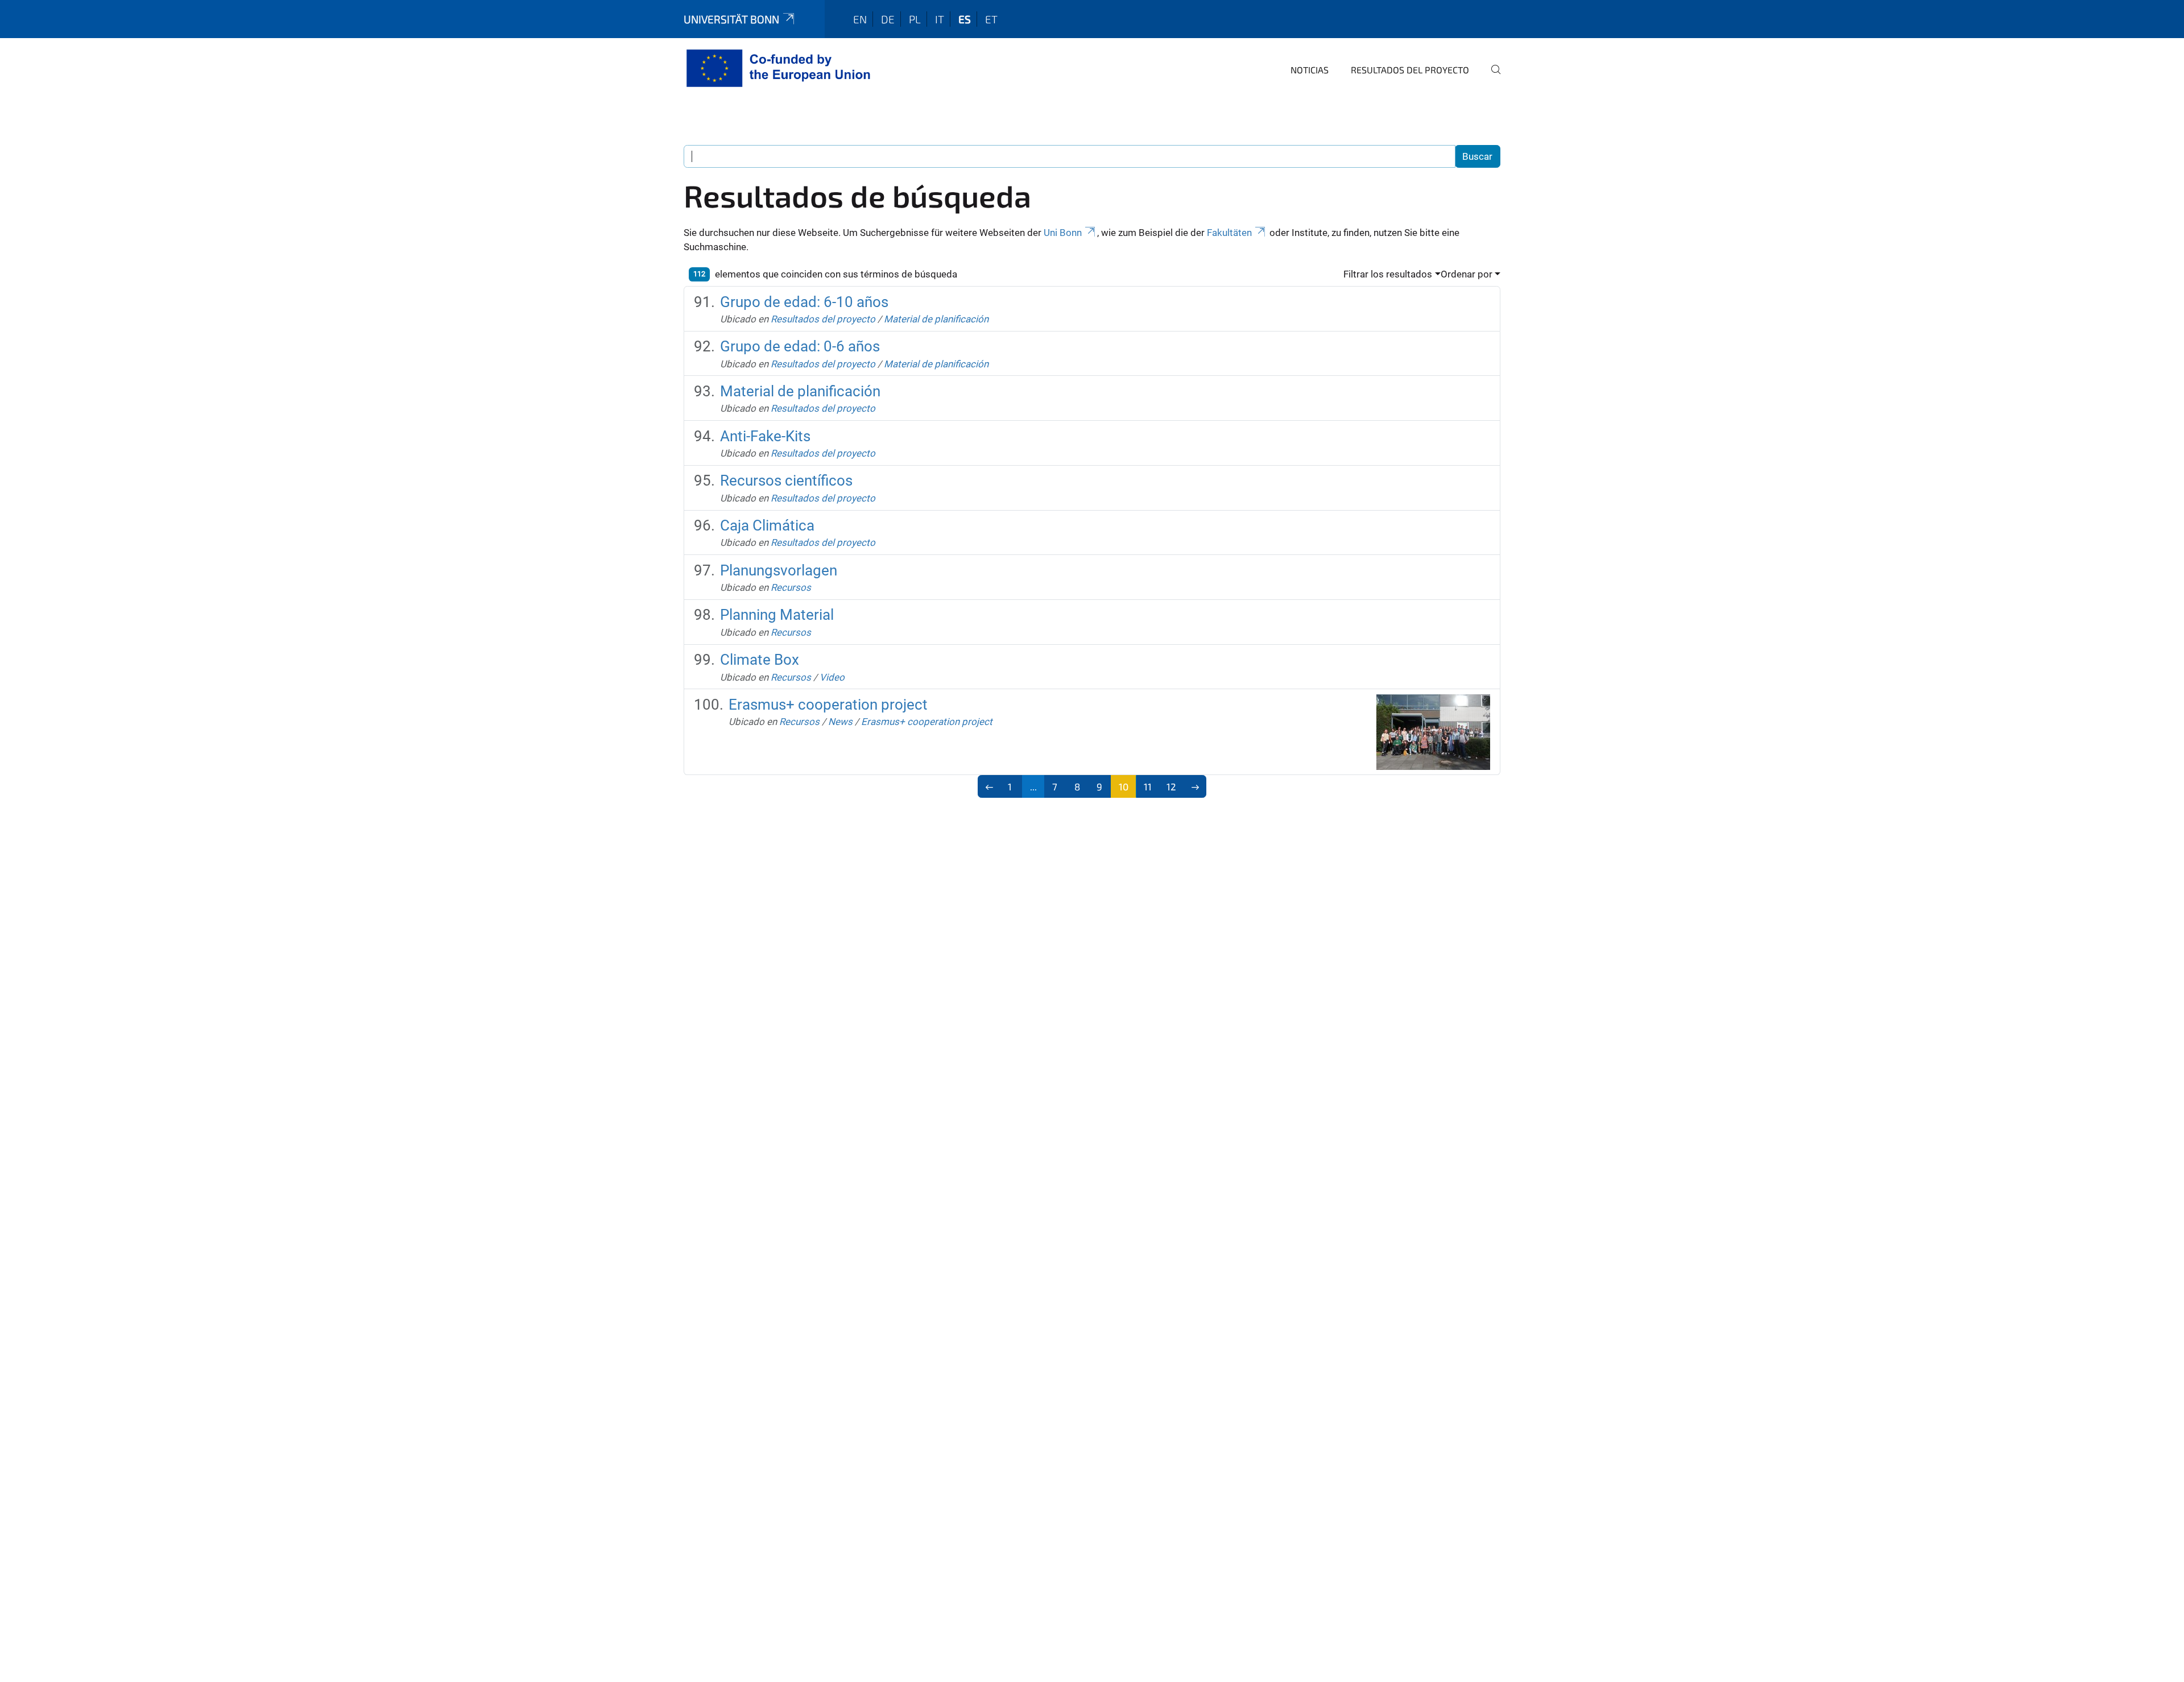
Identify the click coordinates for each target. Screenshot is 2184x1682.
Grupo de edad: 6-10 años (804, 302)
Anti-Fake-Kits (765, 436)
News (840, 722)
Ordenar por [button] (1467, 274)
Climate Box (760, 660)
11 (1148, 786)
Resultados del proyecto (1410, 70)
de (888, 19)
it (940, 19)
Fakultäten (1229, 233)
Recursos (791, 587)
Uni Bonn (1063, 233)
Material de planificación (936, 319)
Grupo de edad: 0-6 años (800, 346)
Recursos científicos (786, 480)
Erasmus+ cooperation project (828, 705)
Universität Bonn (731, 19)
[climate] (781, 68)
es (965, 19)
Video (832, 677)
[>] (1195, 786)
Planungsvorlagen (779, 570)
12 (1171, 786)
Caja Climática (767, 525)
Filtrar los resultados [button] (1388, 274)
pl (915, 19)
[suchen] (1491, 77)
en (860, 19)
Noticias (1310, 70)
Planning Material (777, 615)
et (991, 19)
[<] (989, 786)
